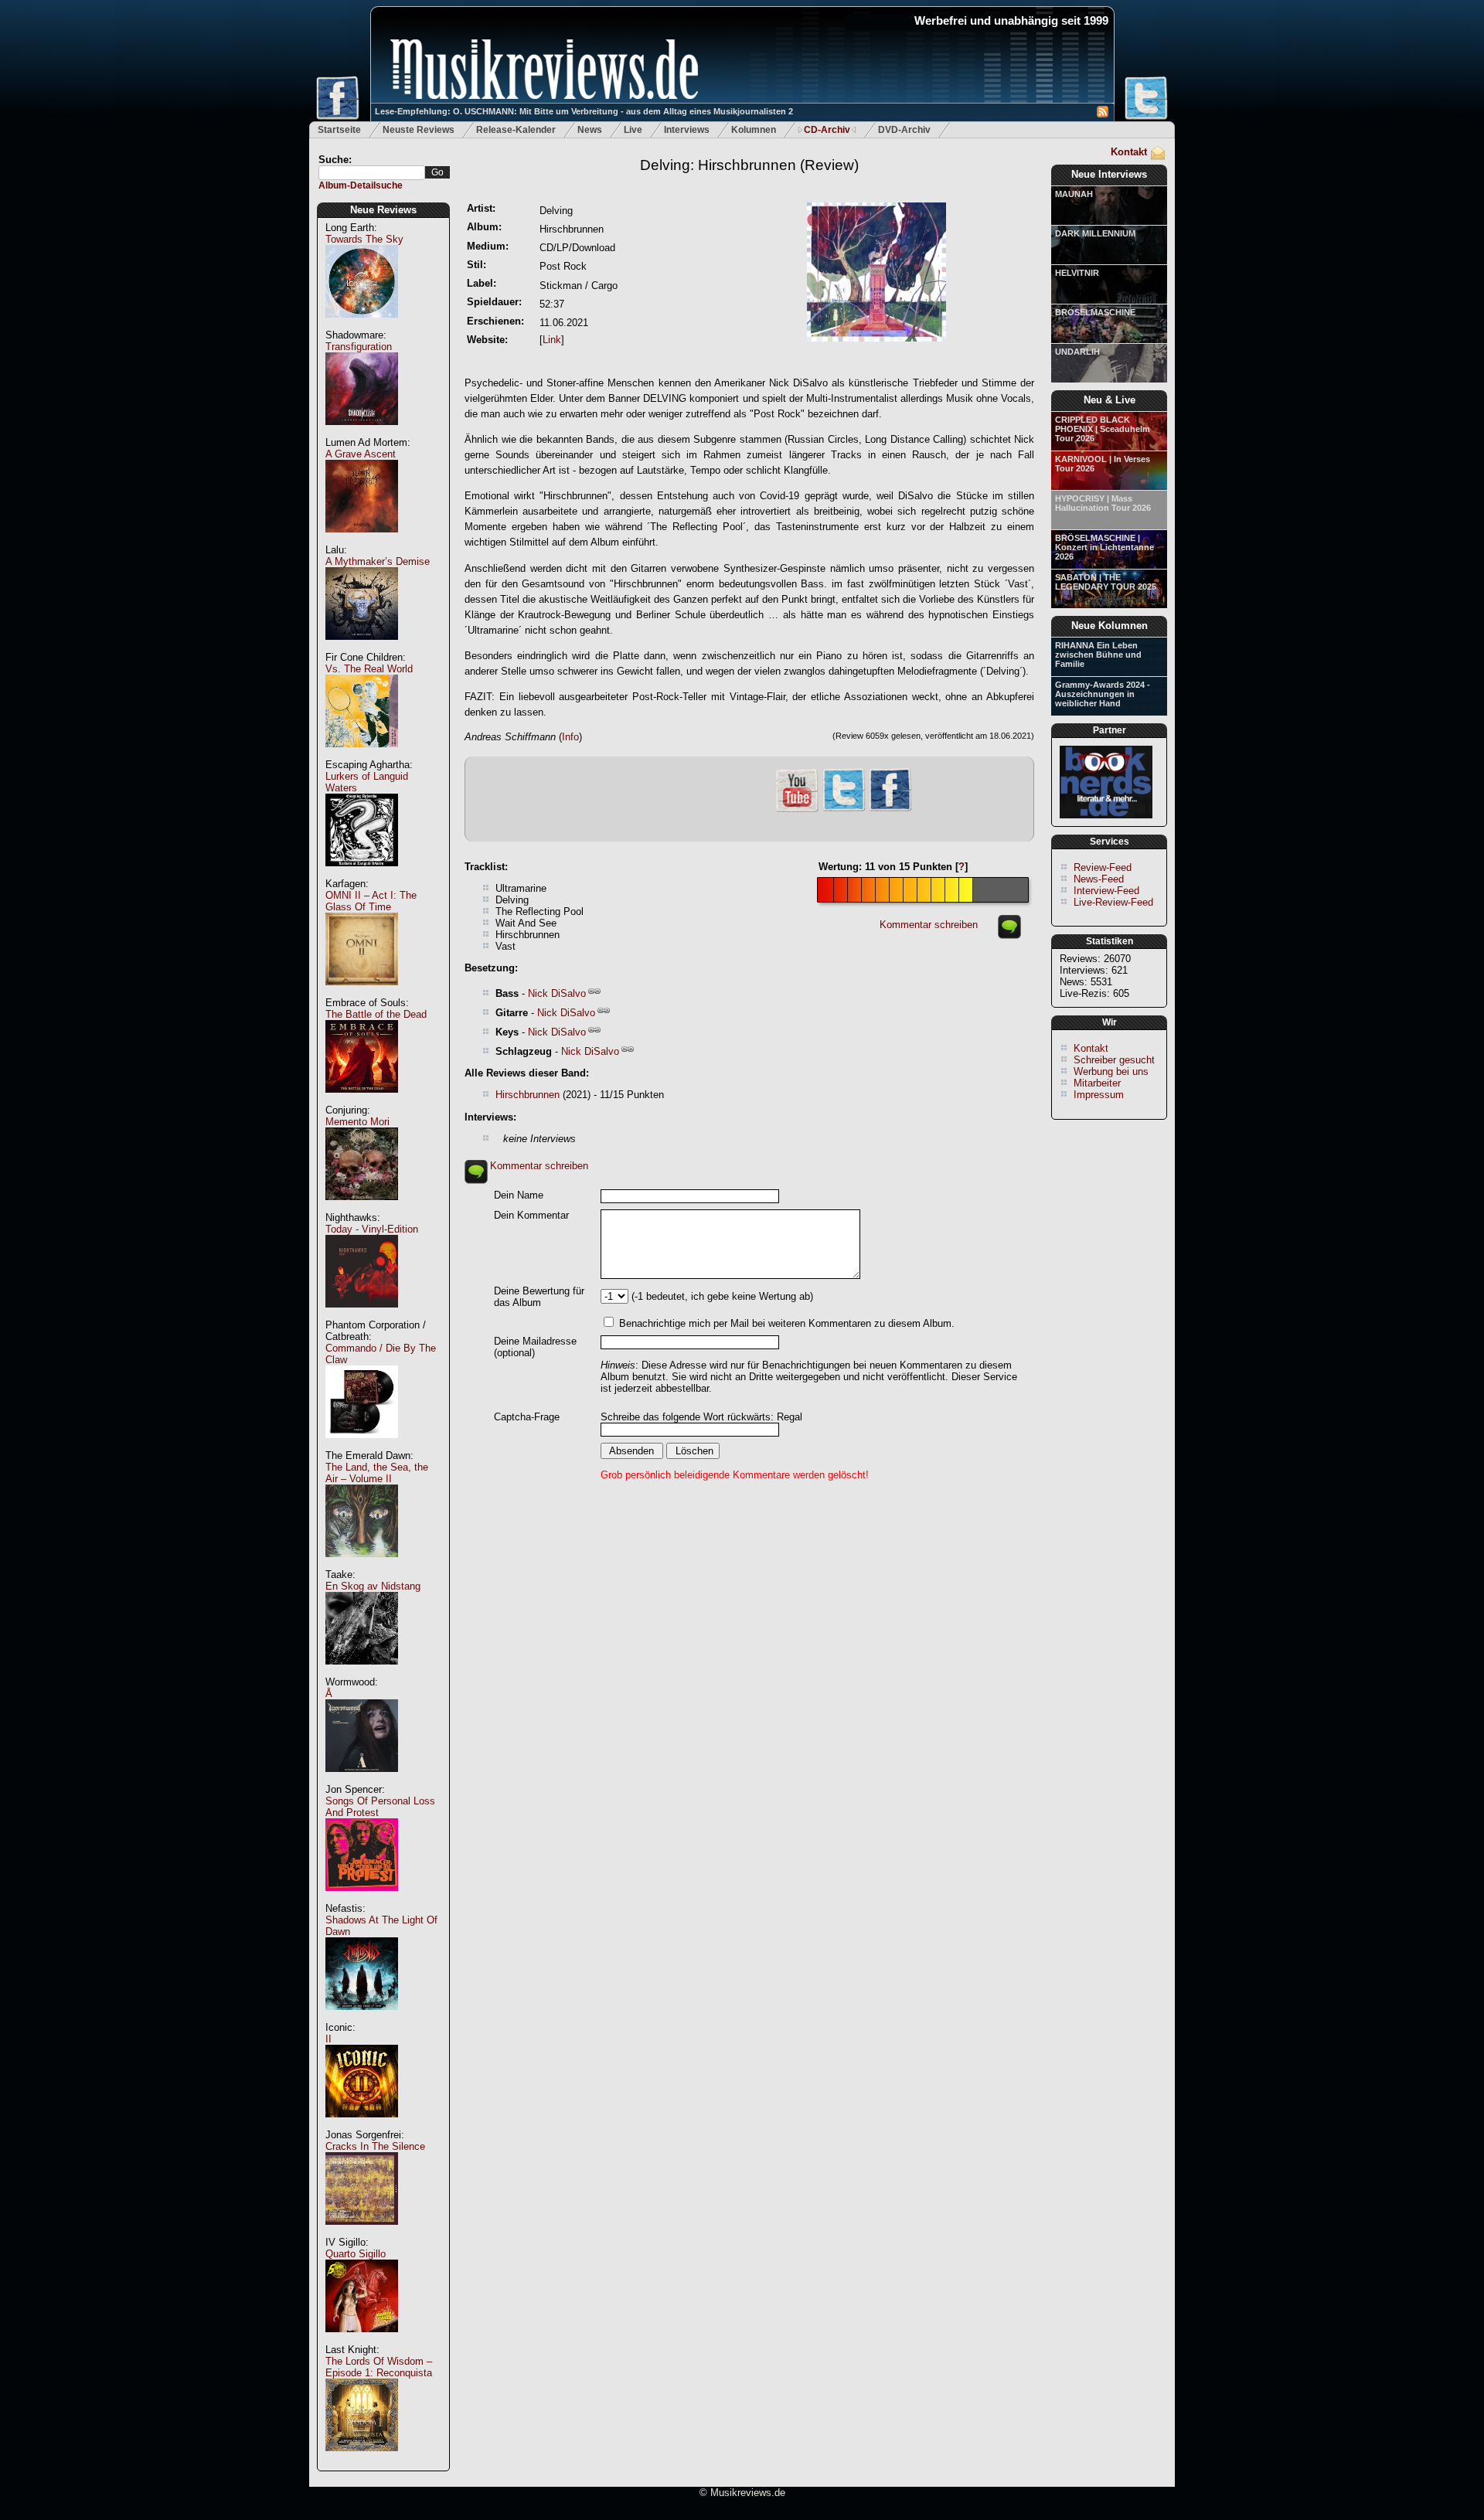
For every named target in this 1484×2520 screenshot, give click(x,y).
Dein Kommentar (531, 1215)
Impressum (1099, 1095)
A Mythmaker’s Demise (378, 561)
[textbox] (372, 173)
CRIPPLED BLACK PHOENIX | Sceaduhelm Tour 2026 (1103, 429)
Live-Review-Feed (1113, 902)
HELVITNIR (1077, 273)
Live (633, 130)
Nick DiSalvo (557, 993)
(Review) (749, 165)
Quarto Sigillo (356, 2254)
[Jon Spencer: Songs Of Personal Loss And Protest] (362, 1899)
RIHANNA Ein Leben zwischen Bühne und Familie (1098, 655)
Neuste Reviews (419, 130)
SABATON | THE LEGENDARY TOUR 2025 (1106, 582)
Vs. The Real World (369, 669)
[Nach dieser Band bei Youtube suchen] (797, 810)
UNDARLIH (1077, 352)
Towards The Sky (364, 239)
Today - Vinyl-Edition (372, 1229)
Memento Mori (357, 1122)
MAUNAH (1074, 194)
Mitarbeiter (1097, 1083)
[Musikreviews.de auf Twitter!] (844, 809)
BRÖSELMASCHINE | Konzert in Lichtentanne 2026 (1104, 547)
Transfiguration (359, 347)
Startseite (339, 130)
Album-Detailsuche (361, 185)
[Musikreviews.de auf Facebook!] (890, 809)
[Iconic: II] (362, 2126)
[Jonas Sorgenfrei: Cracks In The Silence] (362, 2233)
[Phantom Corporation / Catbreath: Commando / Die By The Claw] (362, 1446)
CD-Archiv (827, 130)
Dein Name (519, 1195)
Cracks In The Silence (375, 2146)
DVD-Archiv (904, 130)
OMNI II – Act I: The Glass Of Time (371, 901)
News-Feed (1099, 879)
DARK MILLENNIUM (1095, 233)
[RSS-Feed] (1103, 114)
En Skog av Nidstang (373, 1586)
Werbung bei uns (1111, 1071)
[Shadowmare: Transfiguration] (362, 433)
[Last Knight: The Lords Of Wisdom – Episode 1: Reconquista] (362, 2459)
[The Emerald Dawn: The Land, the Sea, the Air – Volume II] (362, 1565)
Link (552, 340)
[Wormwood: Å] (362, 1780)
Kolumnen (754, 130)
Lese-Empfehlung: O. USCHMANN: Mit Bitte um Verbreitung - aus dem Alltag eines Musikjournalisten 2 (584, 111)
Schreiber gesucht (1114, 1060)
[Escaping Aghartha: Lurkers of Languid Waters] (362, 874)
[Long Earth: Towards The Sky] (362, 326)
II (328, 2039)
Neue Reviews (383, 210)
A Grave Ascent (361, 454)
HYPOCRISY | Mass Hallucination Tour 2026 (1103, 503)
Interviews (687, 130)
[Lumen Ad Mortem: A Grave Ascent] (362, 541)
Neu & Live (1110, 400)
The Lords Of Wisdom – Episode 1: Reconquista (379, 2367)
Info (570, 737)
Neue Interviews (1109, 174)
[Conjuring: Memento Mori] (362, 1208)
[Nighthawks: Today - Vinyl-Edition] (362, 1316)
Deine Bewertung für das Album (539, 1297)
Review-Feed (1103, 867)
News (590, 130)
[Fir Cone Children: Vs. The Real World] (362, 755)
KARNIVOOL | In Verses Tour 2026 (1103, 464)
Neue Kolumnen (1110, 626)
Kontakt (1129, 152)
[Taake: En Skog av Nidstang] (362, 1673)
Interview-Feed (1106, 891)
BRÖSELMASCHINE (1095, 312)
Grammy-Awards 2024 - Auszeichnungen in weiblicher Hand (1103, 694)
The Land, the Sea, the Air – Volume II (377, 1473)
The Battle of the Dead (376, 1014)
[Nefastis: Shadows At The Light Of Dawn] (362, 2018)
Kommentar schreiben (929, 925)
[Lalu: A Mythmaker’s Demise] (362, 648)
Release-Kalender (516, 130)
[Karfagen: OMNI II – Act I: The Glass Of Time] (362, 993)
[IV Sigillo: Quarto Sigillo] (362, 2340)
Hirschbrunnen (528, 1095)
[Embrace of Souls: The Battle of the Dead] (362, 1101)
